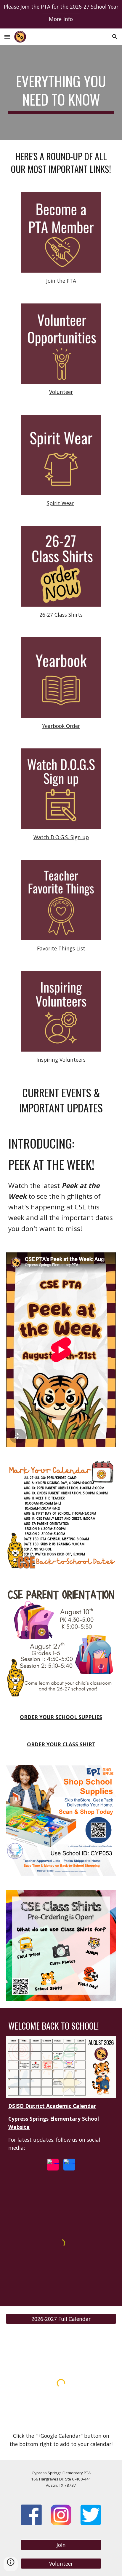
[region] (61, 14)
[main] (61, 93)
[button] (7, 37)
